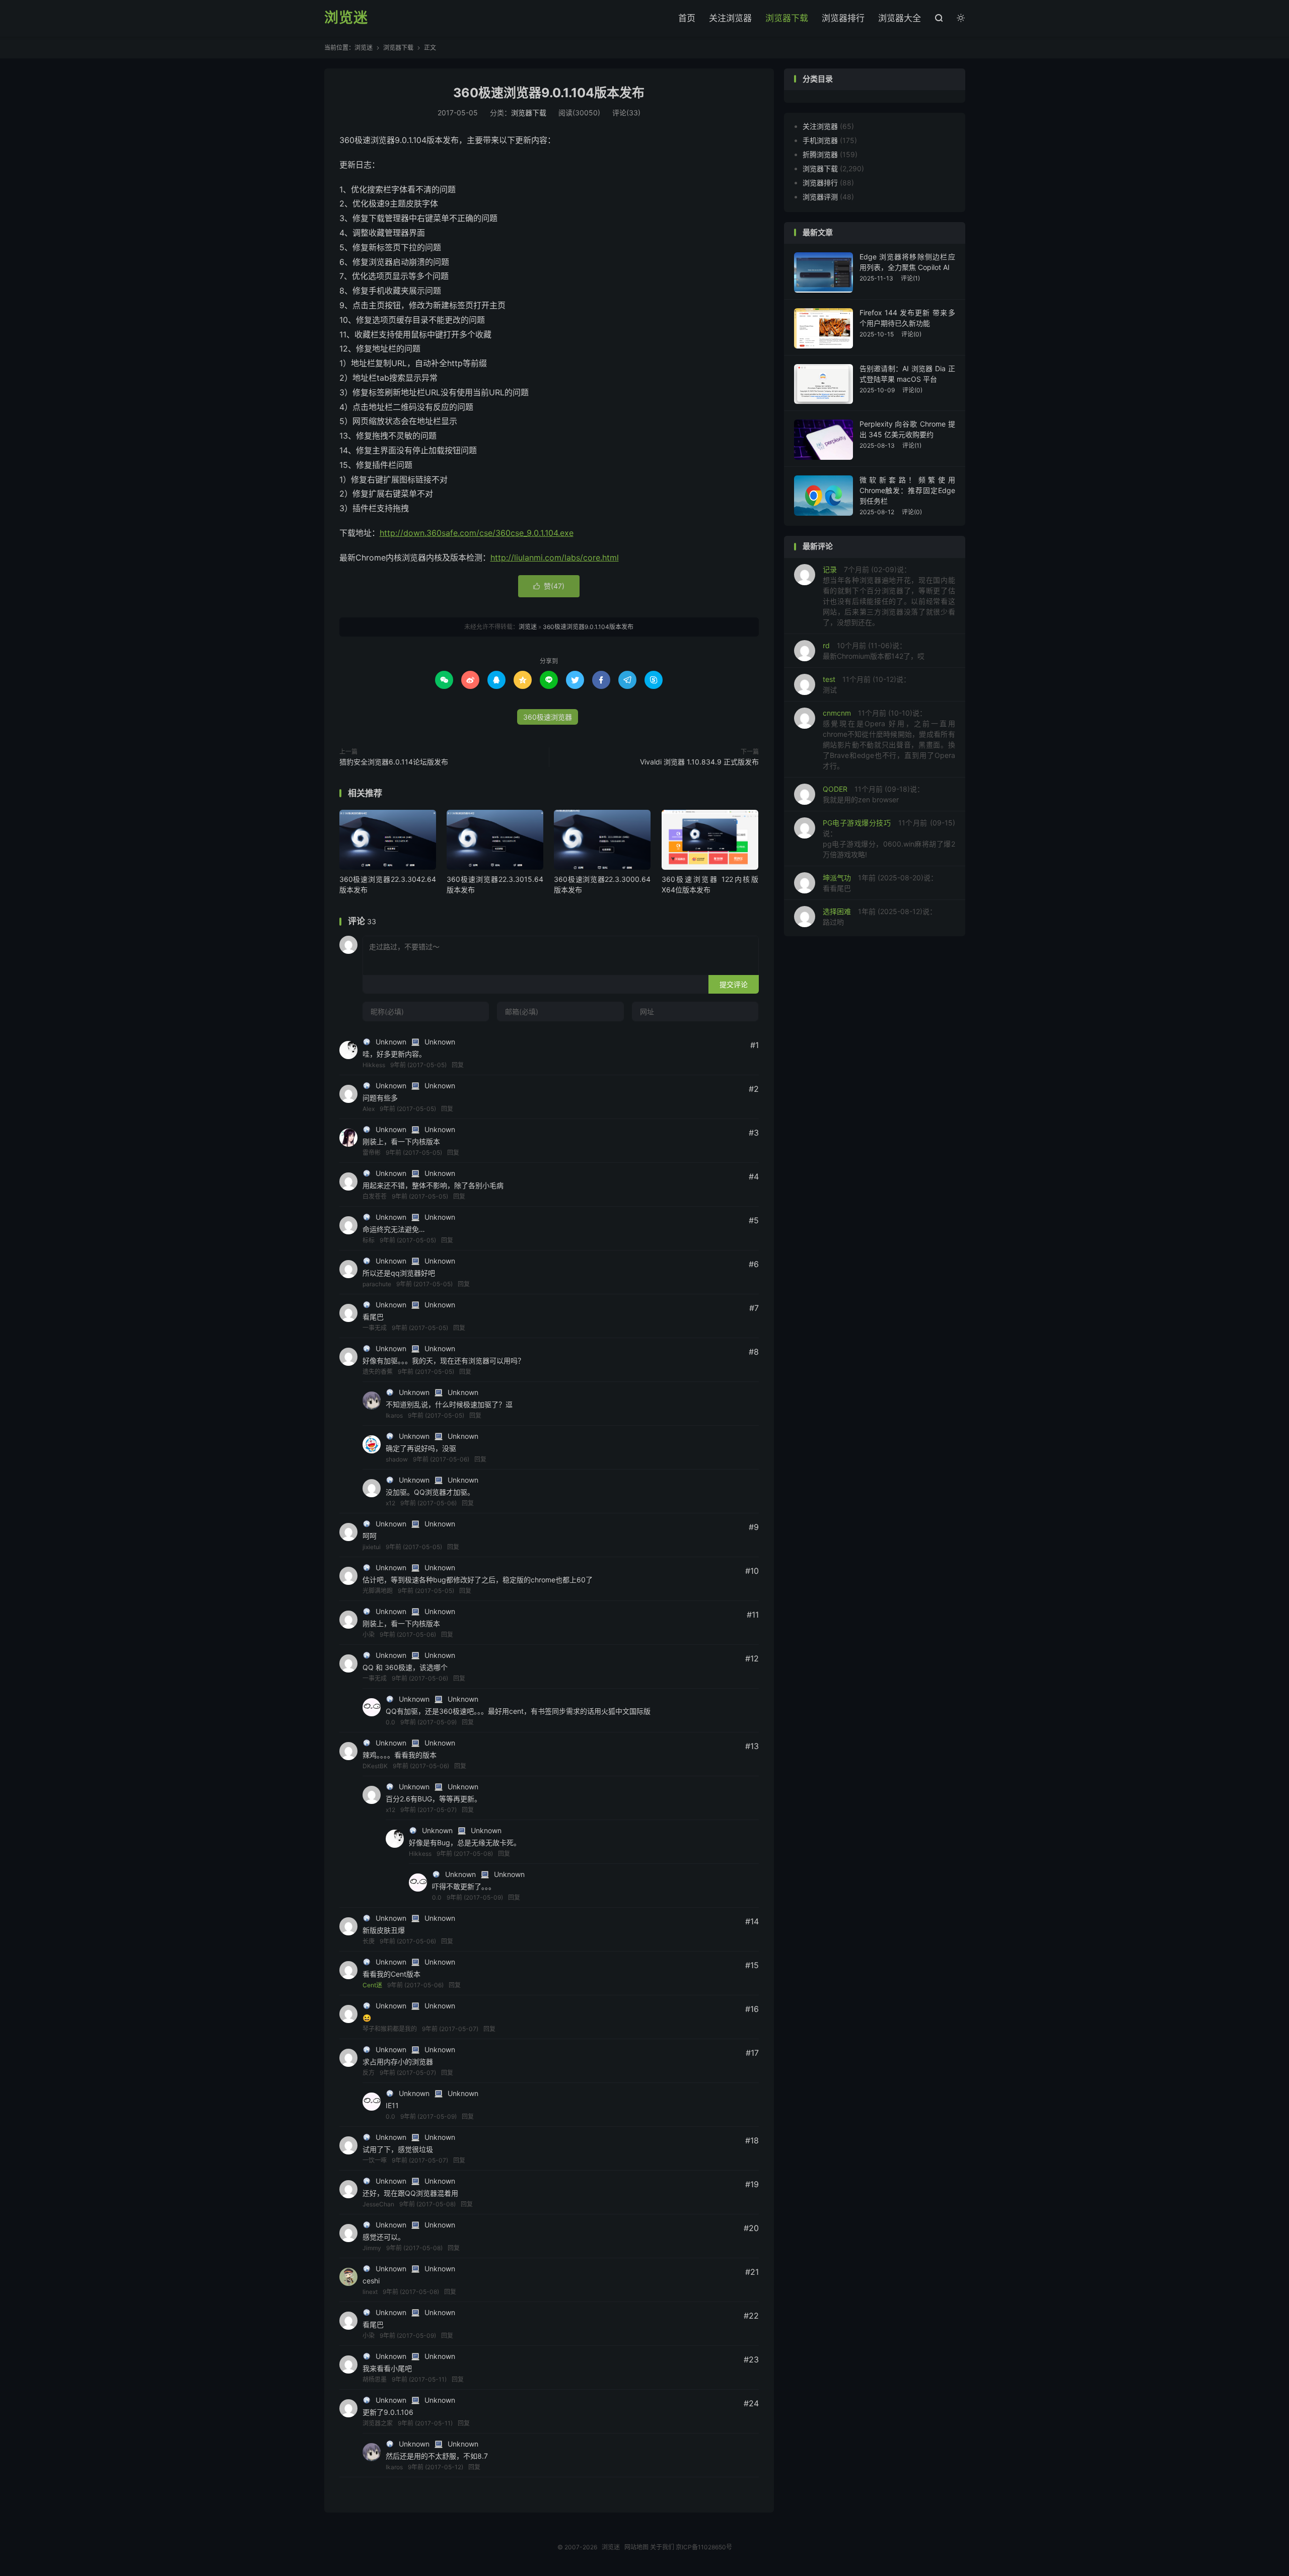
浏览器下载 (787, 18)
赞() (549, 586)
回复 (458, 1065)
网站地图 (636, 2547)
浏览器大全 (900, 18)
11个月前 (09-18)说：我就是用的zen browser (873, 794)
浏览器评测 (820, 197)
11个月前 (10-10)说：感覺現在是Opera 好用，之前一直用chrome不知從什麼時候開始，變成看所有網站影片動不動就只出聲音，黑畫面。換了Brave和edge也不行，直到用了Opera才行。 (889, 739)
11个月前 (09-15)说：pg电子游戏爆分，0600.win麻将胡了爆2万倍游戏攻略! (889, 839)
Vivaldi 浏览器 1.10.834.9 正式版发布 (699, 762)
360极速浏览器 (548, 717)
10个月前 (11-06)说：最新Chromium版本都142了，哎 (874, 651)
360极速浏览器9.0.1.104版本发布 (549, 93)
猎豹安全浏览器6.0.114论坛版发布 (394, 762)
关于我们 (662, 2547)
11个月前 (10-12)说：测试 (867, 684)
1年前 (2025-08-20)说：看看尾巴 (880, 883)
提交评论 (734, 984)
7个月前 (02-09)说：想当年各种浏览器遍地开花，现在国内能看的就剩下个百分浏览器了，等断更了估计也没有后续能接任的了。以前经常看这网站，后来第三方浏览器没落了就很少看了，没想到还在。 (889, 596)
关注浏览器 (730, 18)
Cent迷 (372, 1985)
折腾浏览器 (820, 154)
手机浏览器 (820, 140)
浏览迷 (346, 18)
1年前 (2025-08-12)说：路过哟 (880, 917)
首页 (687, 18)
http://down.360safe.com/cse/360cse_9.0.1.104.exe (477, 533)
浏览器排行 (843, 18)
